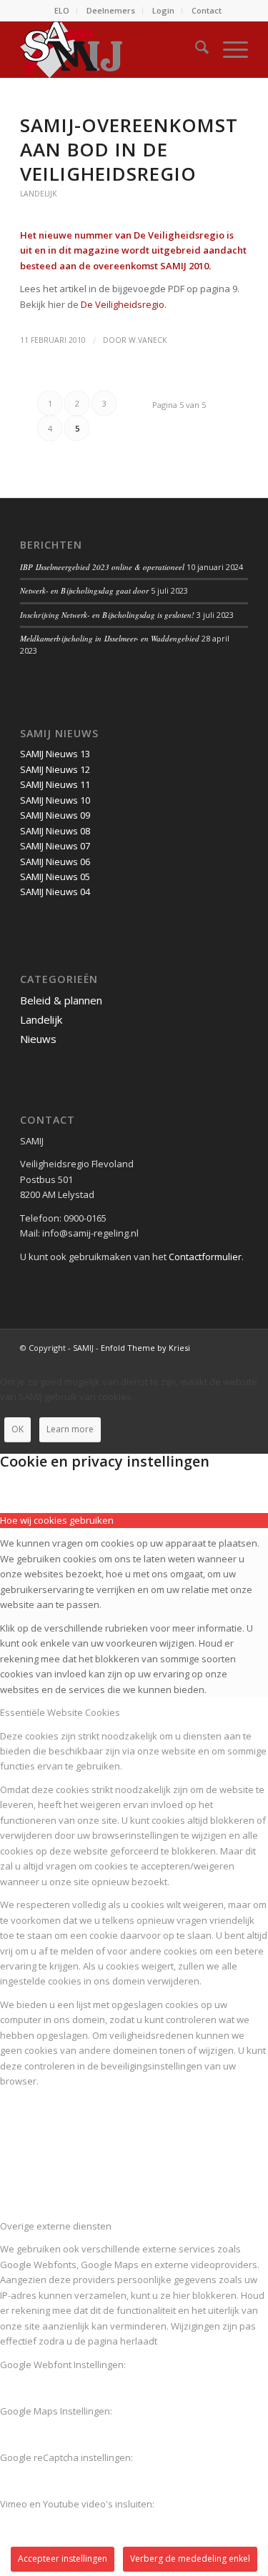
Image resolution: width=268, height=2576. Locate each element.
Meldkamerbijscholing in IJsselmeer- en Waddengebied (110, 638)
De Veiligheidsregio (123, 304)
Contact (207, 10)
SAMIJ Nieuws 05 (55, 877)
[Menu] (228, 49)
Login (163, 10)
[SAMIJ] (111, 49)
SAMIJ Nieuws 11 (55, 784)
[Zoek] (195, 49)
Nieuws (38, 1039)
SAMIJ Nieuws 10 (55, 800)
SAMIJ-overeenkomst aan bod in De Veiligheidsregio (129, 149)
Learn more (70, 1429)
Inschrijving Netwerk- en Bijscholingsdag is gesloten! (107, 615)
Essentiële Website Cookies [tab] (60, 1712)
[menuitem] (62, 11)
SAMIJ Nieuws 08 (55, 831)
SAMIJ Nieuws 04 (55, 892)
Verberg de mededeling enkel (190, 2558)
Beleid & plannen (61, 1000)
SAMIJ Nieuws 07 (55, 846)
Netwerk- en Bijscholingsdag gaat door (84, 590)
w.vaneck (148, 340)
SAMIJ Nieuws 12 (55, 769)
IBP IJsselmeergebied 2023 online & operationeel (102, 567)
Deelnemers (111, 10)
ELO (62, 10)
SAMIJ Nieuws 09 (55, 815)
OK (18, 1429)
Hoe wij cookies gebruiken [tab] (57, 1520)
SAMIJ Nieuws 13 (55, 754)
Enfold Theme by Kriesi (145, 1348)
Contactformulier (205, 1257)
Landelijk (38, 194)
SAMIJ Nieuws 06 (55, 862)
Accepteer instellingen (63, 2558)
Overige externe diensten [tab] (56, 2226)
